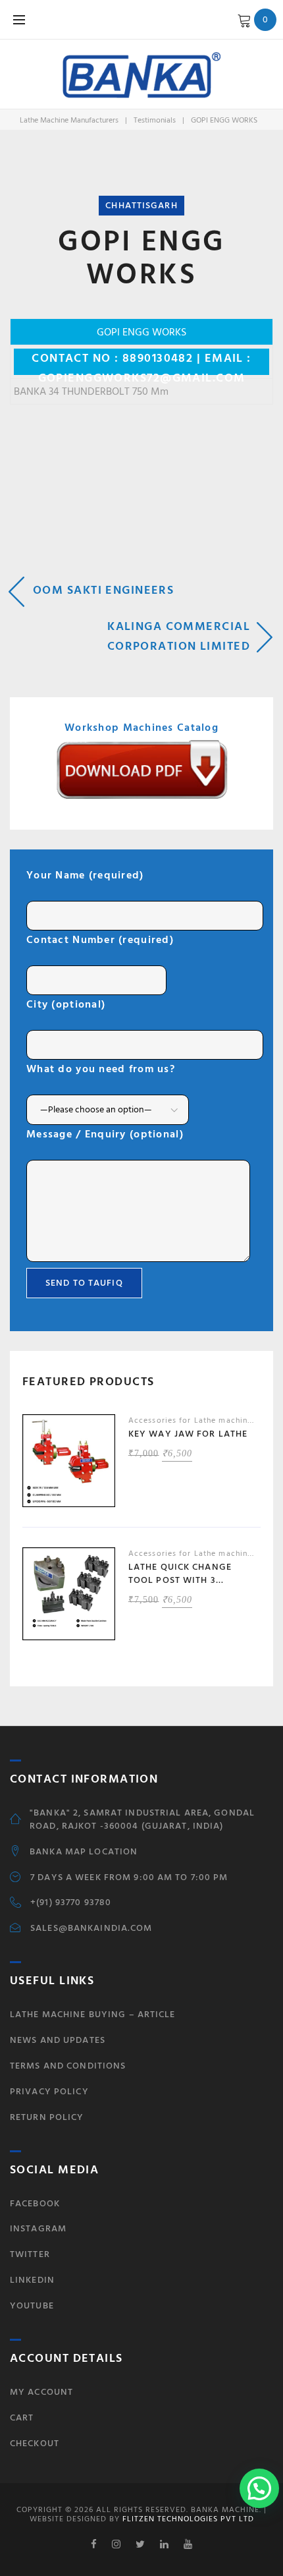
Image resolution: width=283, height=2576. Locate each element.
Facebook (35, 2203)
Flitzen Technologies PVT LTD (187, 2519)
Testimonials (155, 120)
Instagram (38, 2228)
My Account (41, 2392)
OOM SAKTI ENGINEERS (103, 590)
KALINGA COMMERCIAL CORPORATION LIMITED (179, 636)
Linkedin (32, 2280)
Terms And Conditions (68, 2066)
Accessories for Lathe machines (193, 1420)
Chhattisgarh (141, 205)
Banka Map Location (84, 1852)
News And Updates (58, 2040)
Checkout (35, 2443)
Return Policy (47, 2117)
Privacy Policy (49, 2091)
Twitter (30, 2254)
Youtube (32, 2305)
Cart (22, 2418)
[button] (259, 2488)
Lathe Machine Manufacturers (69, 120)
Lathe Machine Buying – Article (93, 2014)
